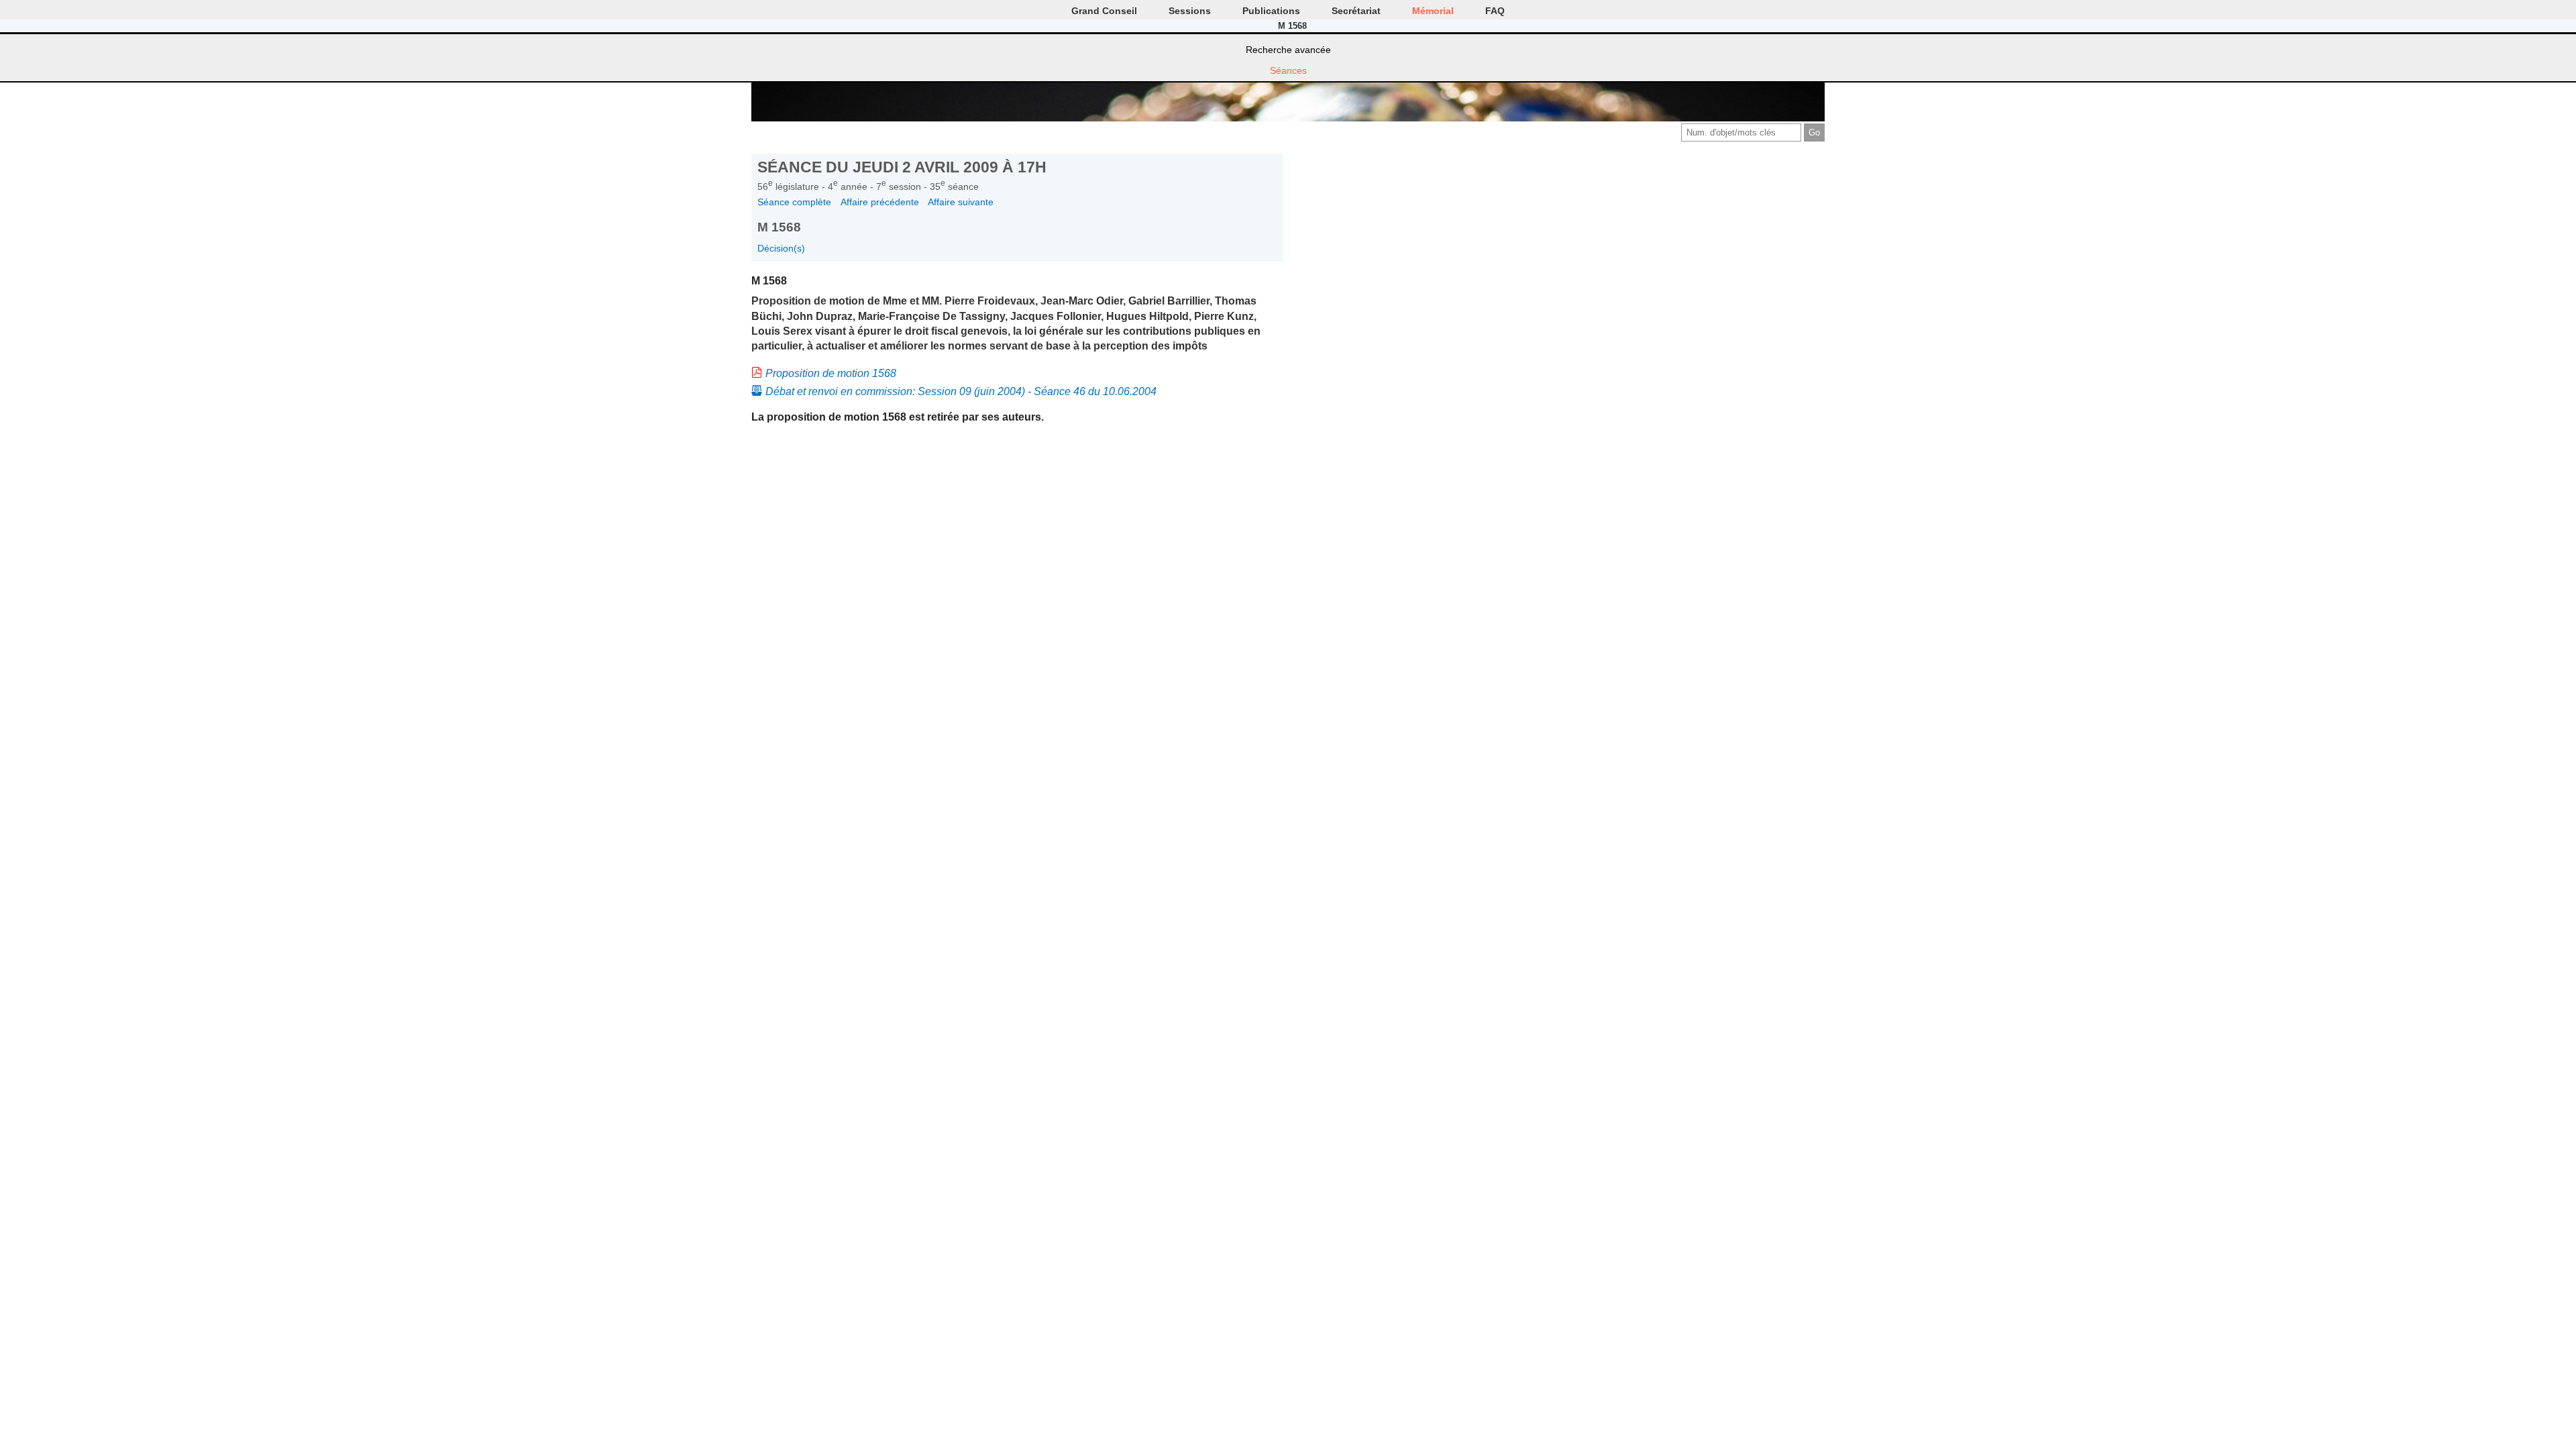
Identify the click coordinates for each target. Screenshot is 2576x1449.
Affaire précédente (880, 202)
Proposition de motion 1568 (831, 373)
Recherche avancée (1288, 50)
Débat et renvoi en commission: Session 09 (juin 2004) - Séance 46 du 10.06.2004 (961, 391)
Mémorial (1433, 11)
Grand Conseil (1104, 11)
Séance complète (794, 202)
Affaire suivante (961, 202)
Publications (1271, 11)
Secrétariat (1356, 11)
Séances (1288, 70)
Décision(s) (781, 248)
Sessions (1190, 11)
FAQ (1495, 11)
